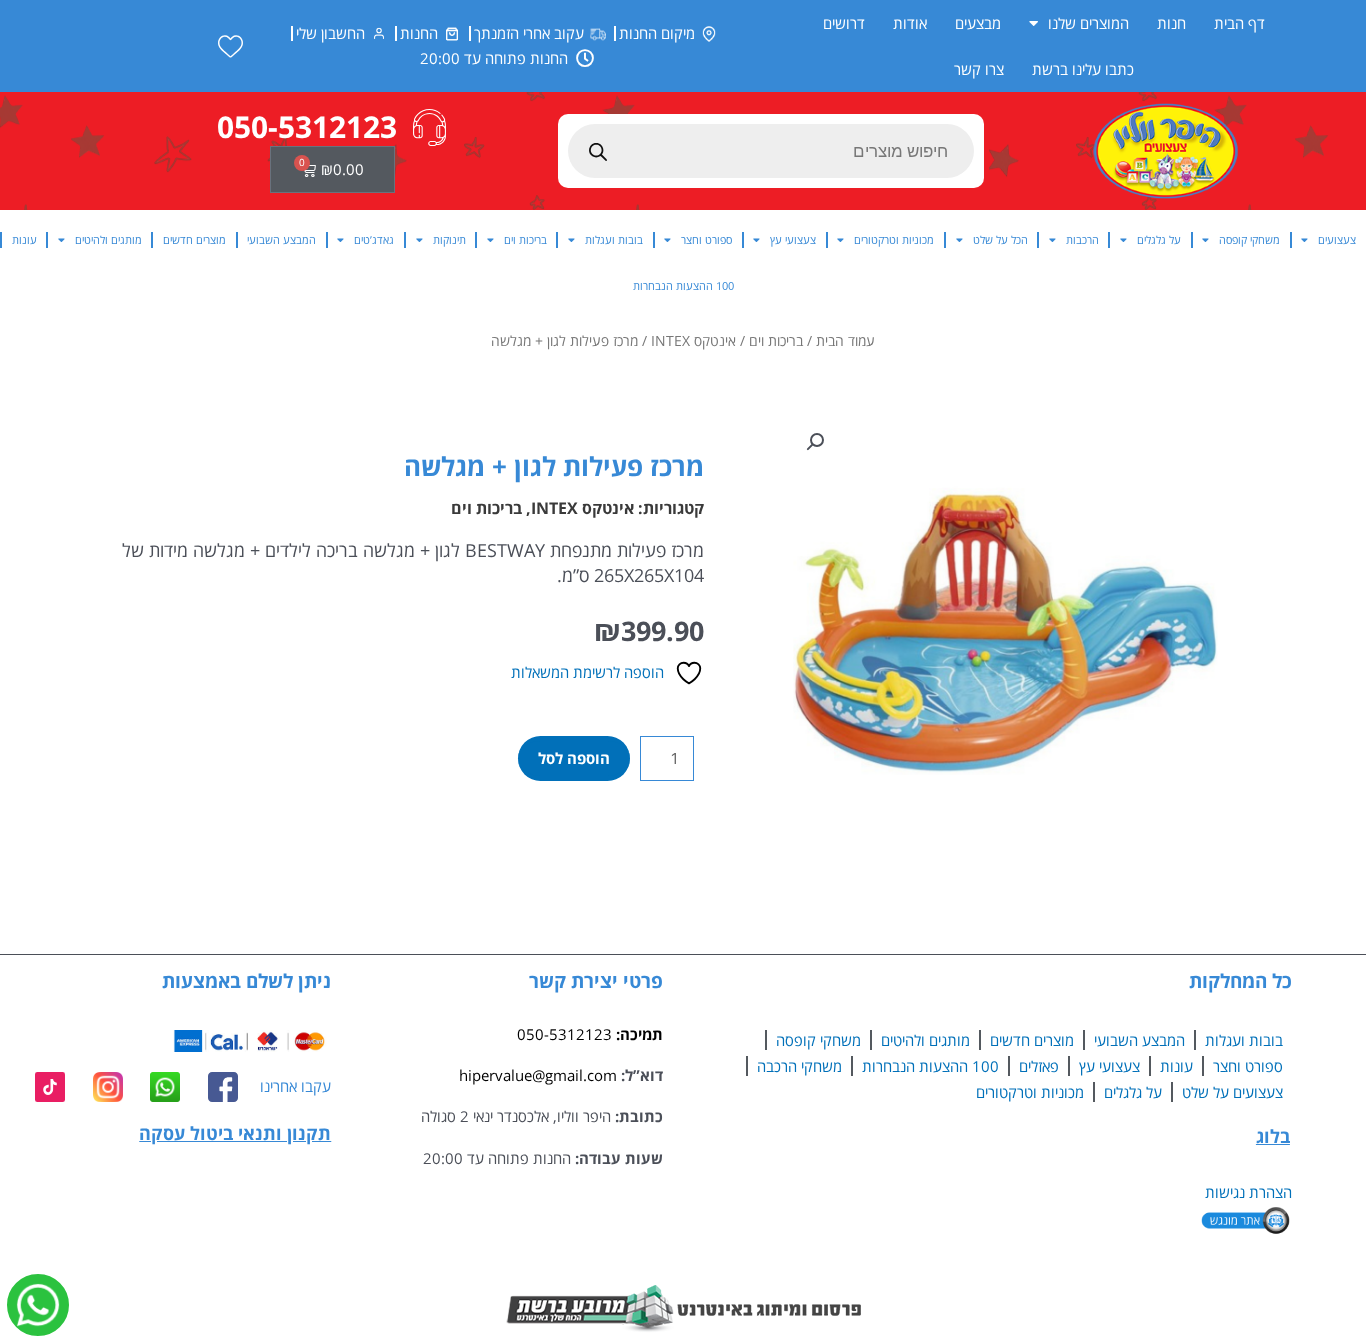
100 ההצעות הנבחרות (683, 285)
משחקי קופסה (1249, 239)
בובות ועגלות (614, 239)
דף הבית (1239, 23)
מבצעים (978, 23)
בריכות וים (525, 239)
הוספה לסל (574, 758)
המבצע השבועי (281, 239)
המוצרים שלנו (1088, 23)
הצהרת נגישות (1248, 1192)
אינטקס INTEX (693, 340)
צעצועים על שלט (1232, 1092)
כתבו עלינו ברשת (1083, 69)
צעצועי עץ (793, 239)
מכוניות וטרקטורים (894, 239)
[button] (815, 442)
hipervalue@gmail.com (538, 1075)
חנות (1171, 23)
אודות (910, 23)
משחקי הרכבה (799, 1066)
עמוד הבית (845, 340)
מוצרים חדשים (194, 239)
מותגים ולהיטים (108, 239)
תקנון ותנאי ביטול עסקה (235, 1133)
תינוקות (449, 239)
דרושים (844, 23)
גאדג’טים (374, 239)
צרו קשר (979, 69)
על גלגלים (1159, 239)
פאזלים (1039, 1066)
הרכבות (1082, 239)
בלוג (1273, 1136)
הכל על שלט (1000, 239)
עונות (24, 239)
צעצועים (1337, 239)
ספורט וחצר (706, 239)
